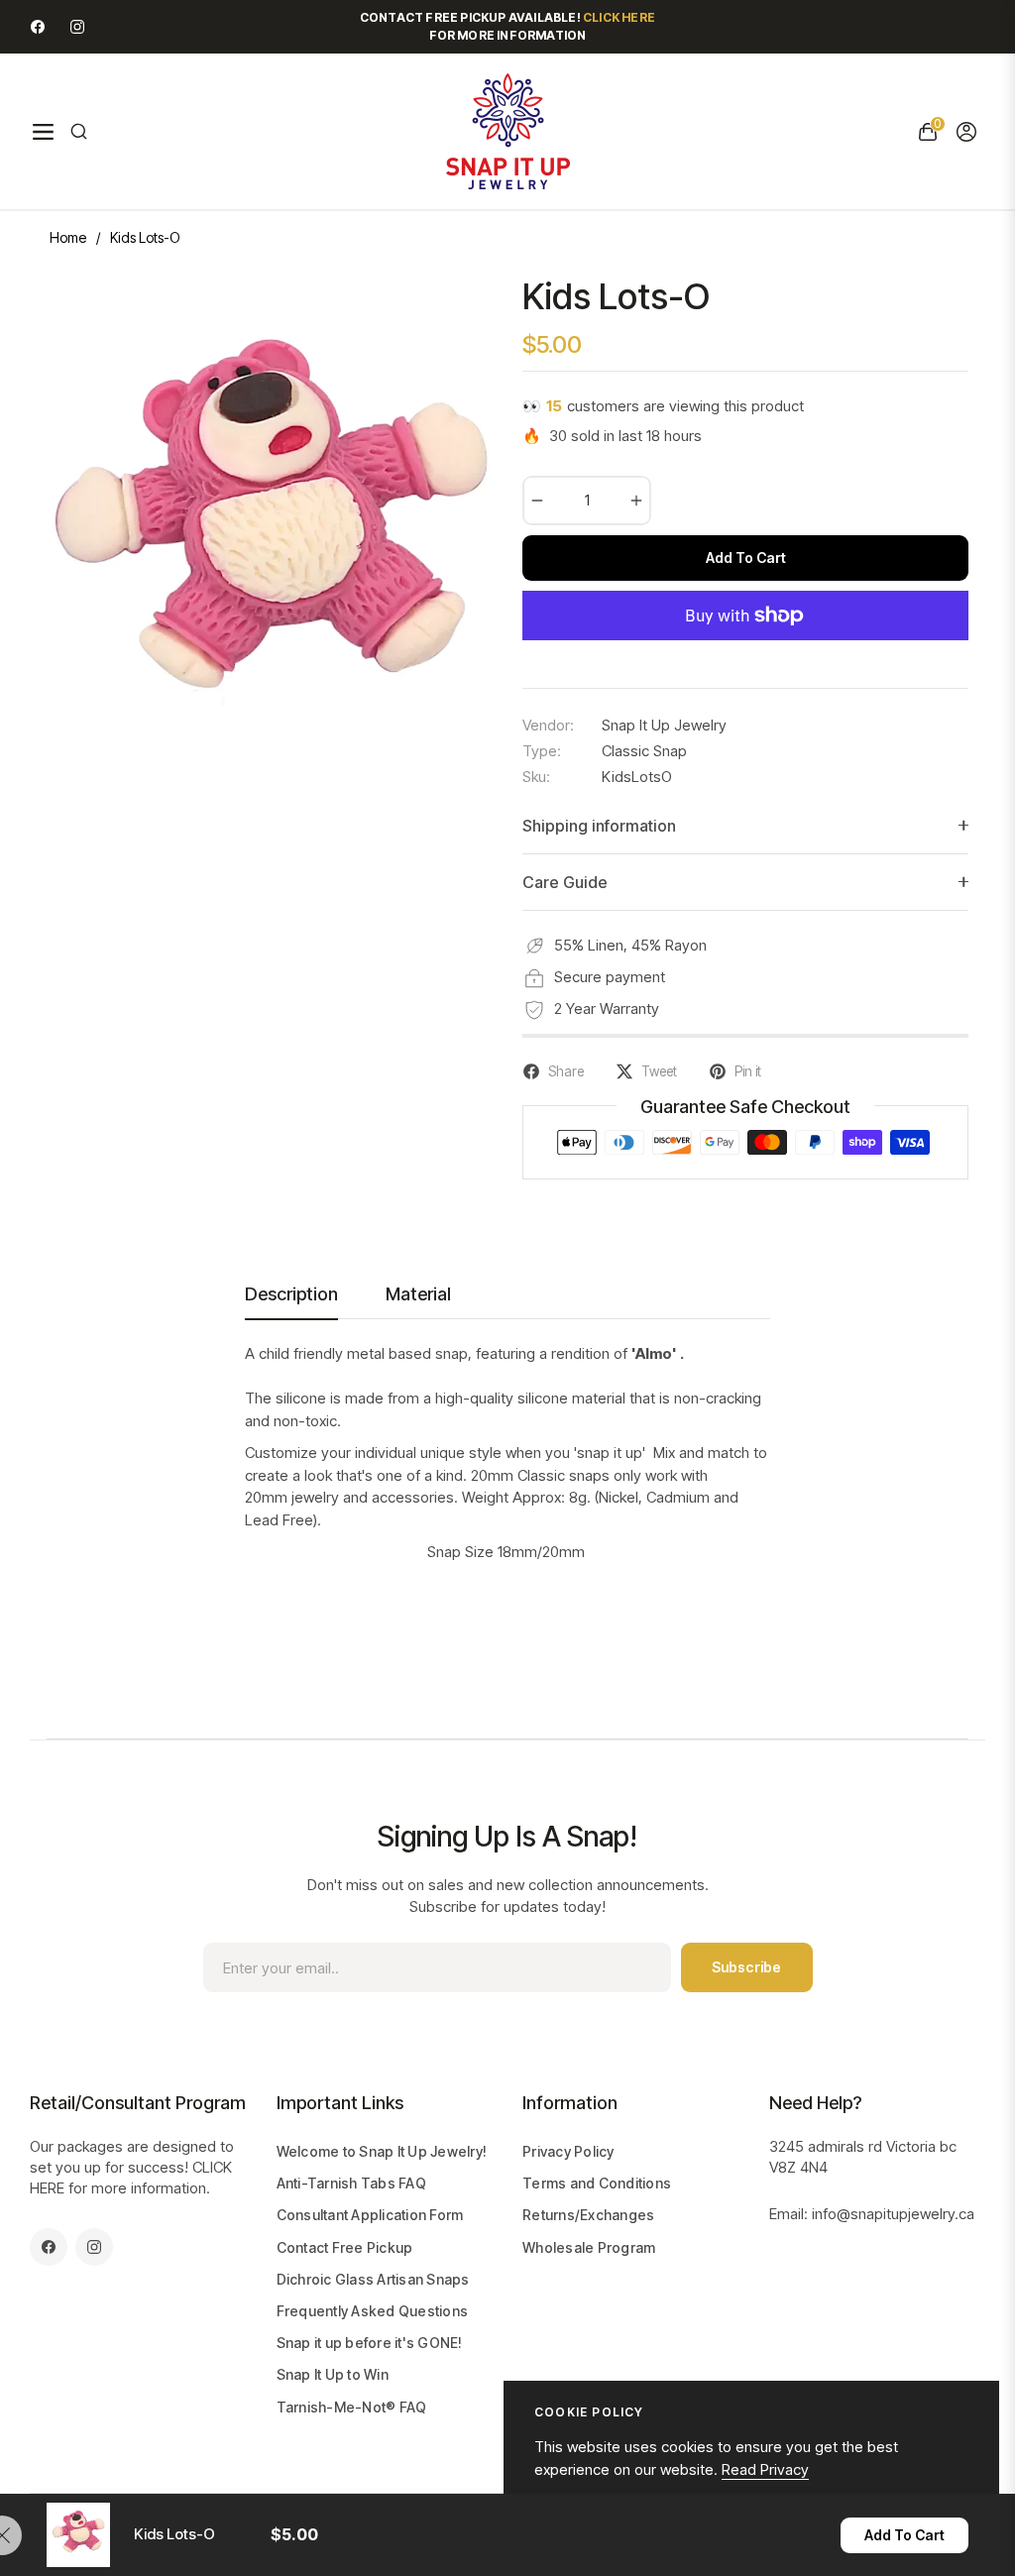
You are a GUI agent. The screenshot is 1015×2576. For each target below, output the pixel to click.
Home (68, 237)
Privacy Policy (568, 2151)
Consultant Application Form (370, 2215)
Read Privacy (765, 2469)
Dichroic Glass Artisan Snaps (373, 2279)
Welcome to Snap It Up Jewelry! (382, 2151)
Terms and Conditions (597, 2183)
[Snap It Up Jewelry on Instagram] (77, 26)
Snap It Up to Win (333, 2374)
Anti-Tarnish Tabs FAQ (351, 2183)
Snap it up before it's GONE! (370, 2343)
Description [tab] (291, 1294)
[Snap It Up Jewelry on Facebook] (38, 26)
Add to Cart (904, 2535)
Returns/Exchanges (588, 2215)
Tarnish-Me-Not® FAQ (352, 2407)
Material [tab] (418, 1294)
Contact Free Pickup (345, 2247)
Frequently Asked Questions (373, 2311)
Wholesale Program (589, 2247)
